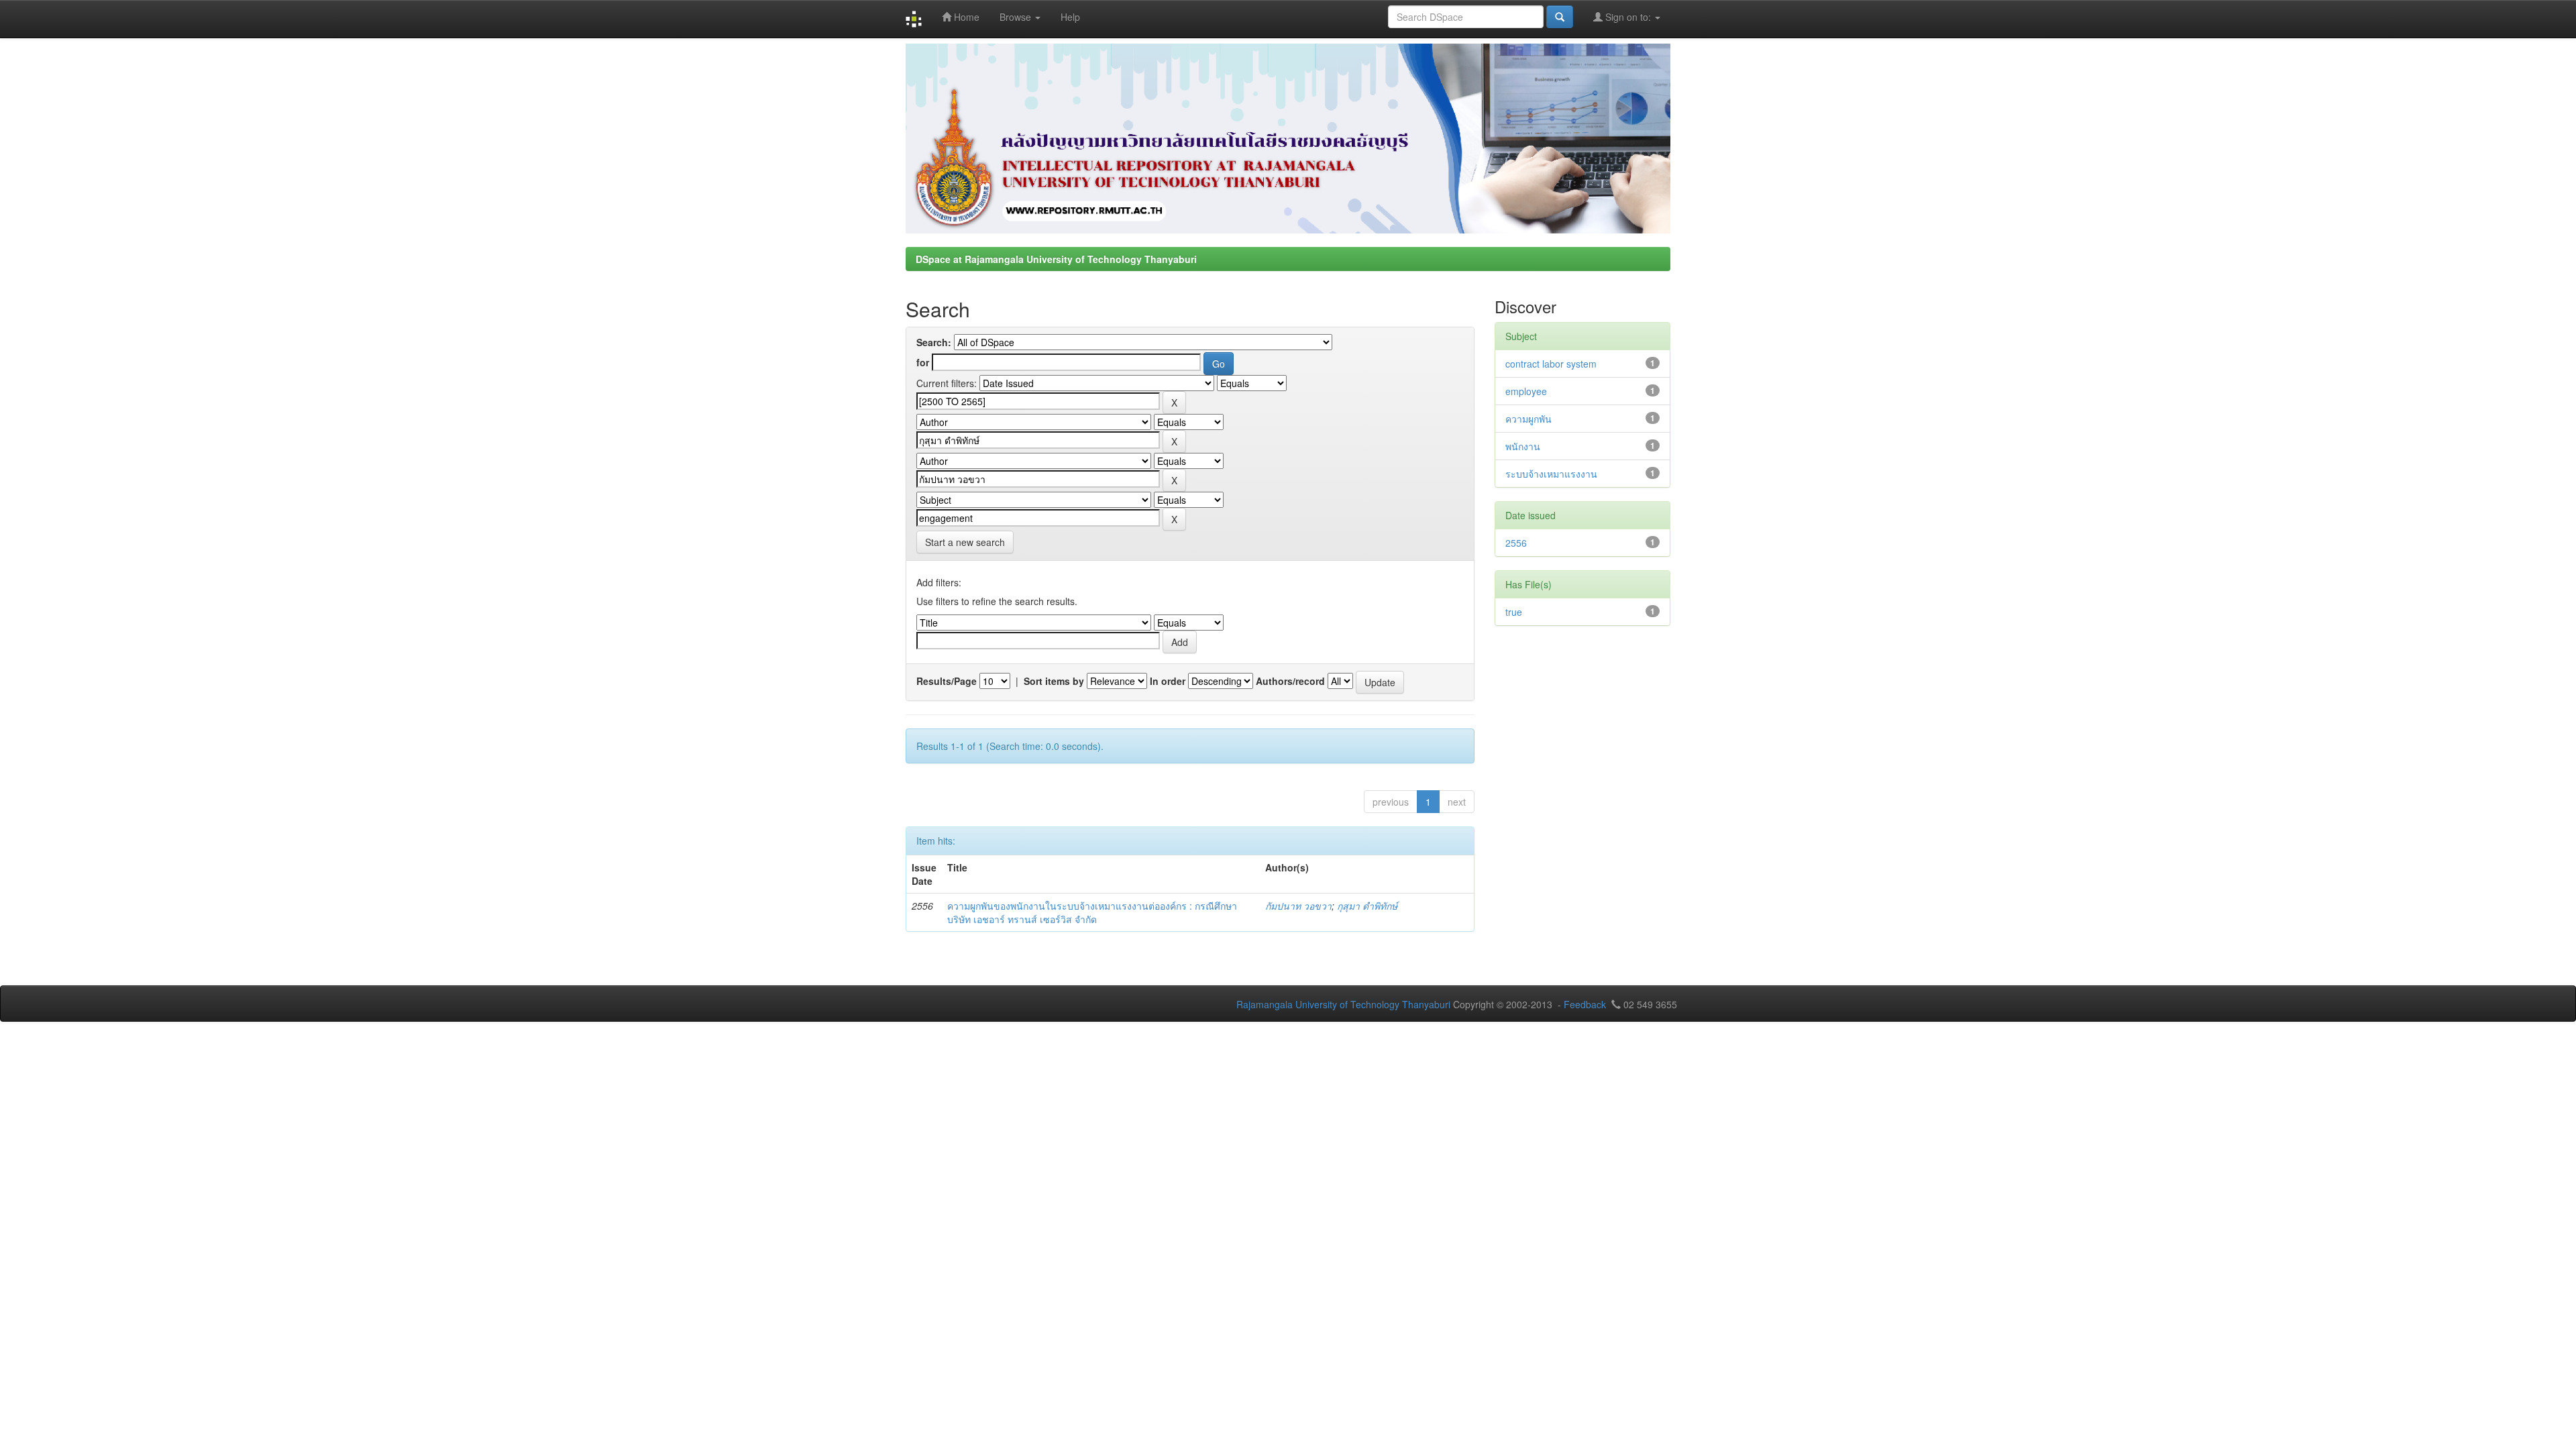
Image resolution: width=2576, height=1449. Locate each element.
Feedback (1585, 1004)
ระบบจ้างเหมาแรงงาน (1551, 474)
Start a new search (965, 542)
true (1514, 612)
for (923, 362)
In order (1168, 681)
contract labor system (1551, 364)
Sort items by (1054, 681)
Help (1070, 17)
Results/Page (947, 681)
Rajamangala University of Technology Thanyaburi (1343, 1004)
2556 (1516, 543)
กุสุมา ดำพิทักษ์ (1367, 906)
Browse (1017, 17)
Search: (934, 342)
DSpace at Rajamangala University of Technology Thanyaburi (1056, 259)
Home (965, 17)
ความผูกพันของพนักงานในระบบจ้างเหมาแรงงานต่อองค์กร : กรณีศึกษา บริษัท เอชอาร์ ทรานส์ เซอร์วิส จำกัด (1092, 912)
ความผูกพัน (1528, 419)
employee (1526, 391)
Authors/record (1290, 681)
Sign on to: (1628, 17)
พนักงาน (1523, 446)
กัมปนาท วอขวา (1298, 906)
